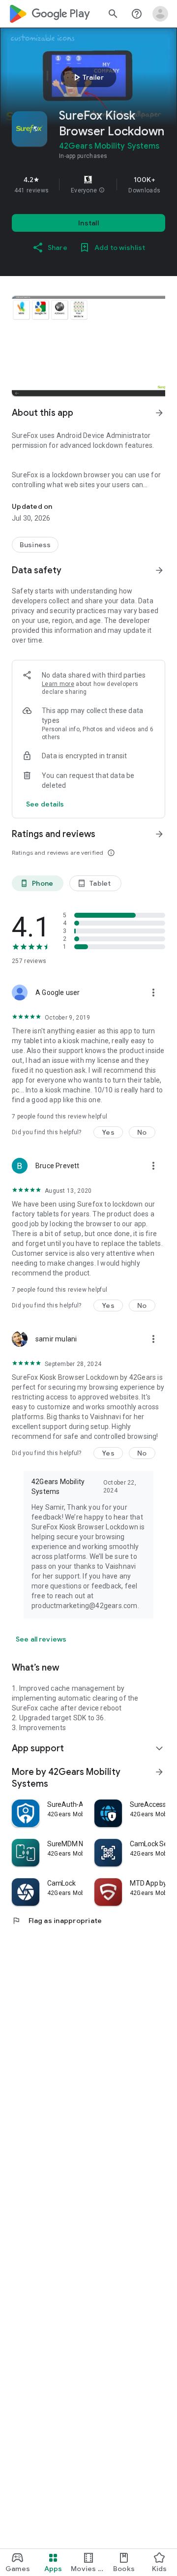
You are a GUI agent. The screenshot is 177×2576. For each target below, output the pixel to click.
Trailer (87, 77)
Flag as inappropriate (57, 1921)
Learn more (58, 684)
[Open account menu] (160, 14)
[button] (102, 190)
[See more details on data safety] (45, 804)
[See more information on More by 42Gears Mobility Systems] (159, 1772)
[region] (88, 185)
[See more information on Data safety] (159, 570)
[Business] (35, 545)
